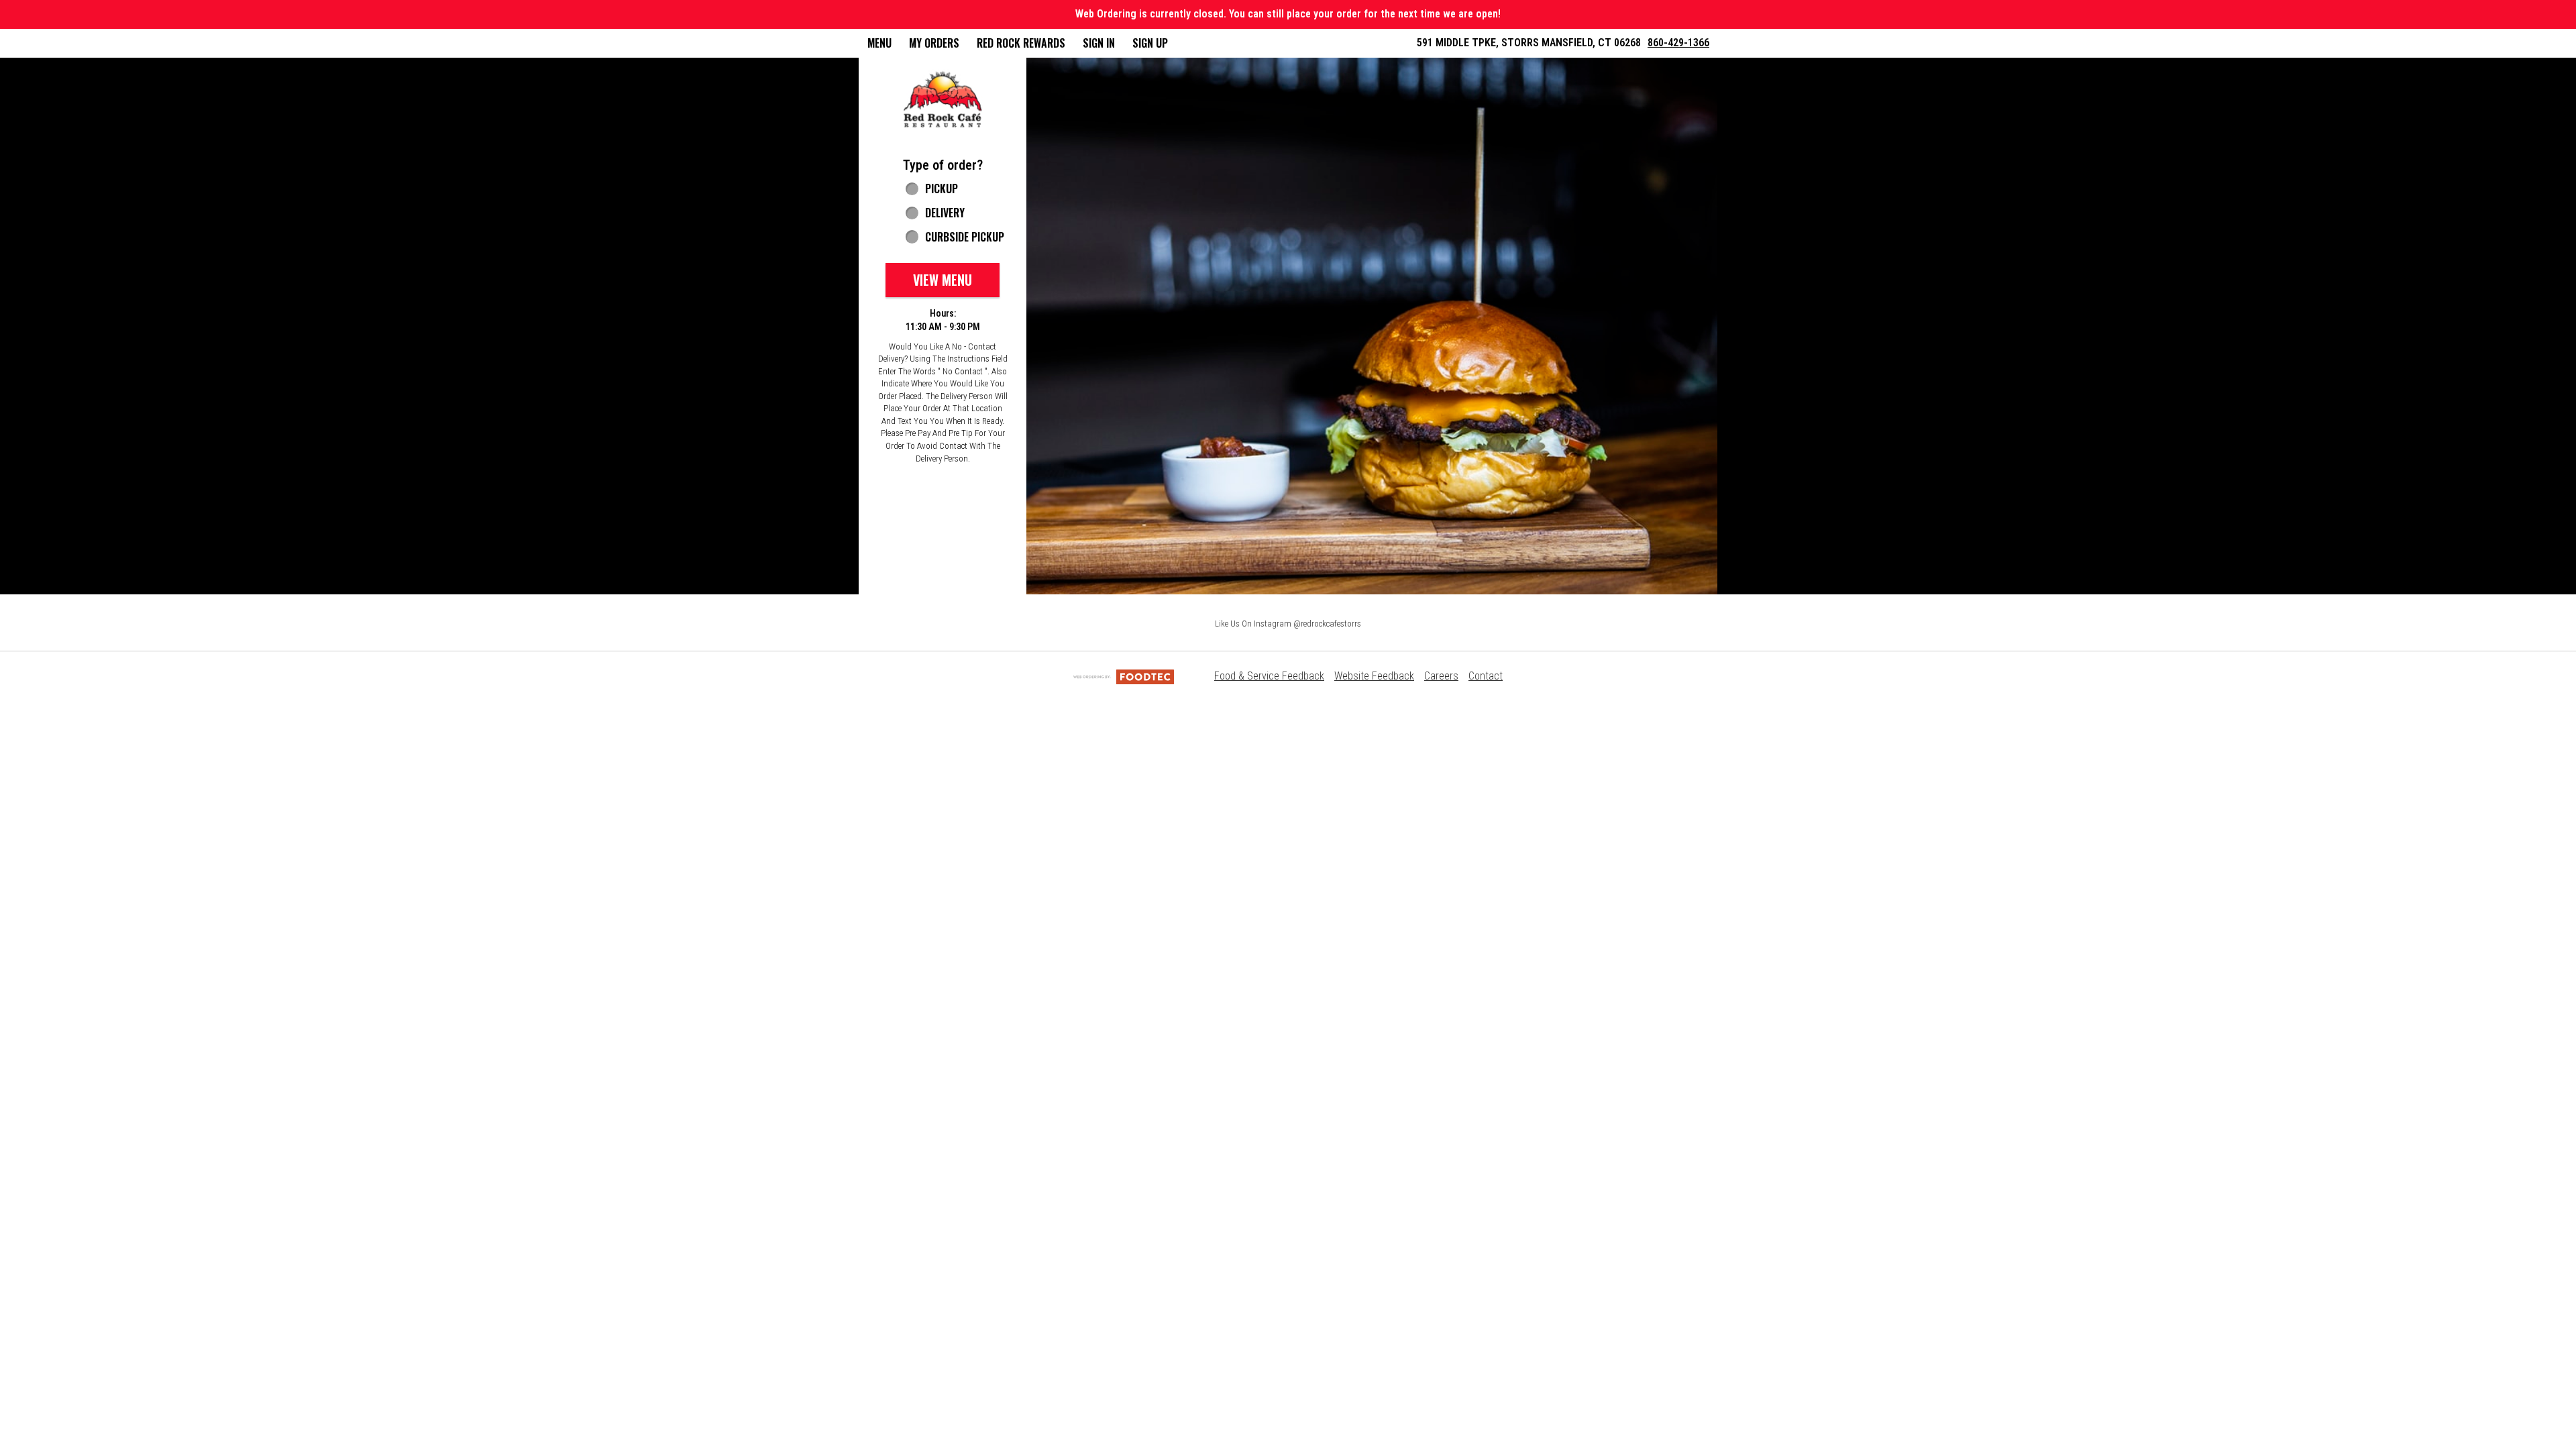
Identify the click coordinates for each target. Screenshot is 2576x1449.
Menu (879, 43)
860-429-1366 (1678, 43)
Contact (1486, 676)
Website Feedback (1374, 676)
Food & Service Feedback (1269, 676)
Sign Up (1150, 43)
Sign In (1099, 43)
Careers (1441, 676)
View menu (943, 280)
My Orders (934, 43)
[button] (943, 100)
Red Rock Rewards (1021, 43)
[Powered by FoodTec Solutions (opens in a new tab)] (1124, 676)
